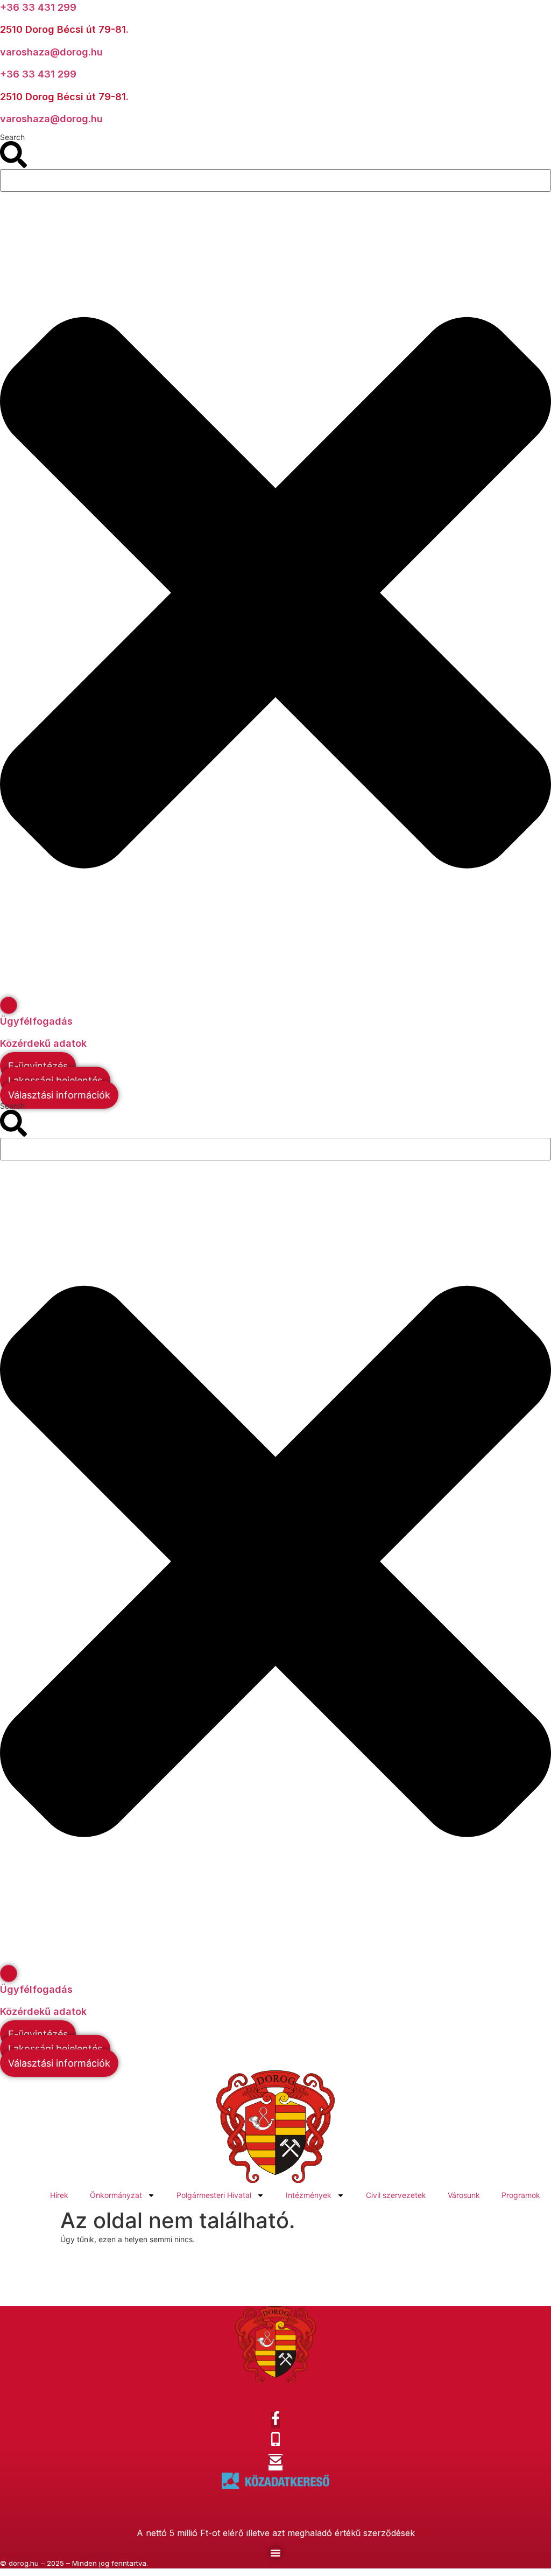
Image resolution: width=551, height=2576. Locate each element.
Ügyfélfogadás (36, 1021)
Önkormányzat (116, 2195)
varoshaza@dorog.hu (51, 52)
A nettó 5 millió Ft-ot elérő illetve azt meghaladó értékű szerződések (276, 2533)
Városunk (464, 2195)
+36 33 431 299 (38, 7)
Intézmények (309, 2195)
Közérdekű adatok (43, 1043)
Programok (521, 2195)
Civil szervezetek (396, 2195)
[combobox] (275, 180)
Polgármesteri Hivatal (214, 2195)
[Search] (9, 1005)
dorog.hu (24, 2563)
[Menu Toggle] (275, 2553)
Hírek (59, 2195)
